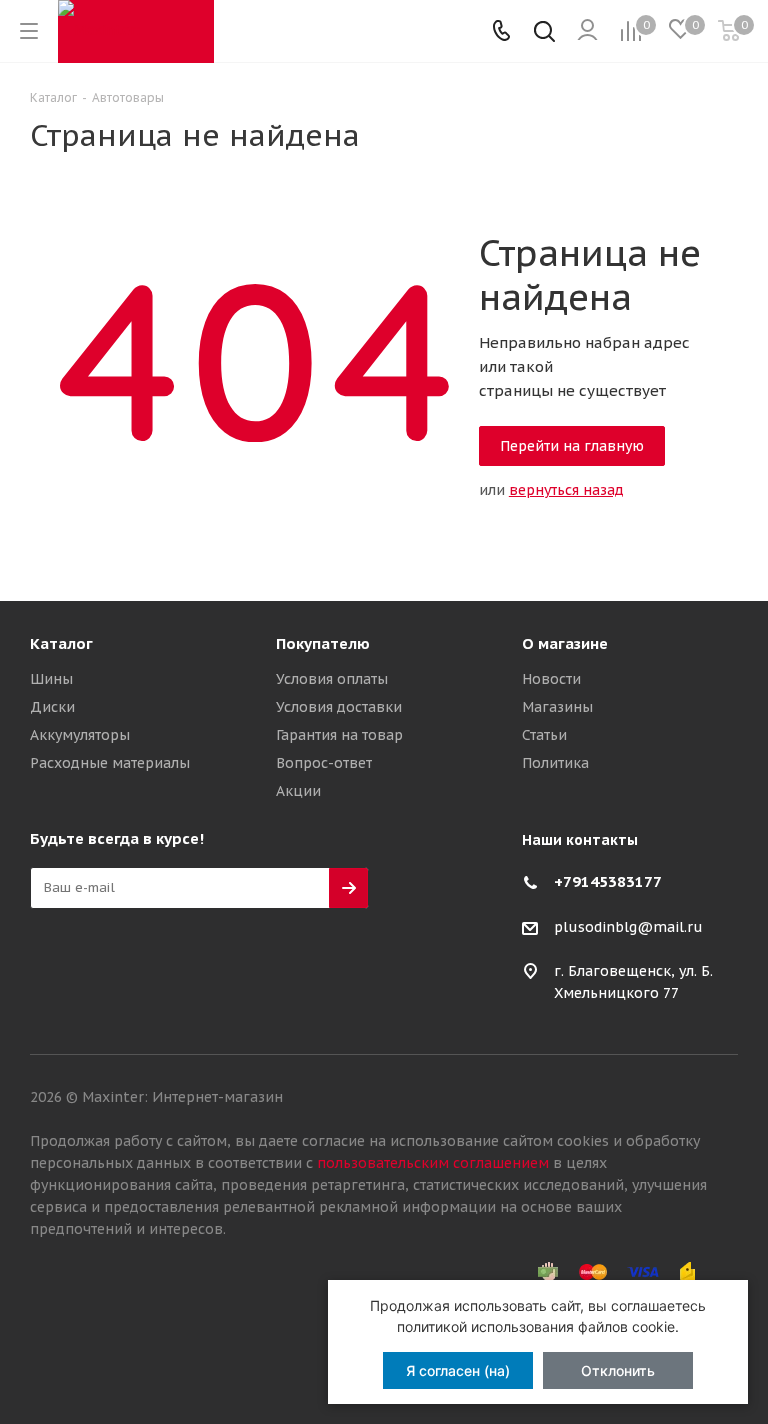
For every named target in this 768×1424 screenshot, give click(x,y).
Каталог (61, 643)
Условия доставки (339, 707)
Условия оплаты (332, 679)
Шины (51, 679)
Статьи (544, 735)
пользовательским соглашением (433, 1163)
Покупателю (323, 643)
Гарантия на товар (339, 735)
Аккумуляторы (80, 735)
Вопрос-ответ (324, 763)
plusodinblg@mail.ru (628, 927)
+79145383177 (608, 881)
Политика (555, 763)
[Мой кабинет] (587, 31)
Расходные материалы (110, 763)
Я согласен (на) (458, 1370)
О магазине (565, 643)
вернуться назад (566, 490)
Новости (551, 679)
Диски (52, 707)
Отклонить (618, 1370)
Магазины (557, 707)
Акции (298, 791)
